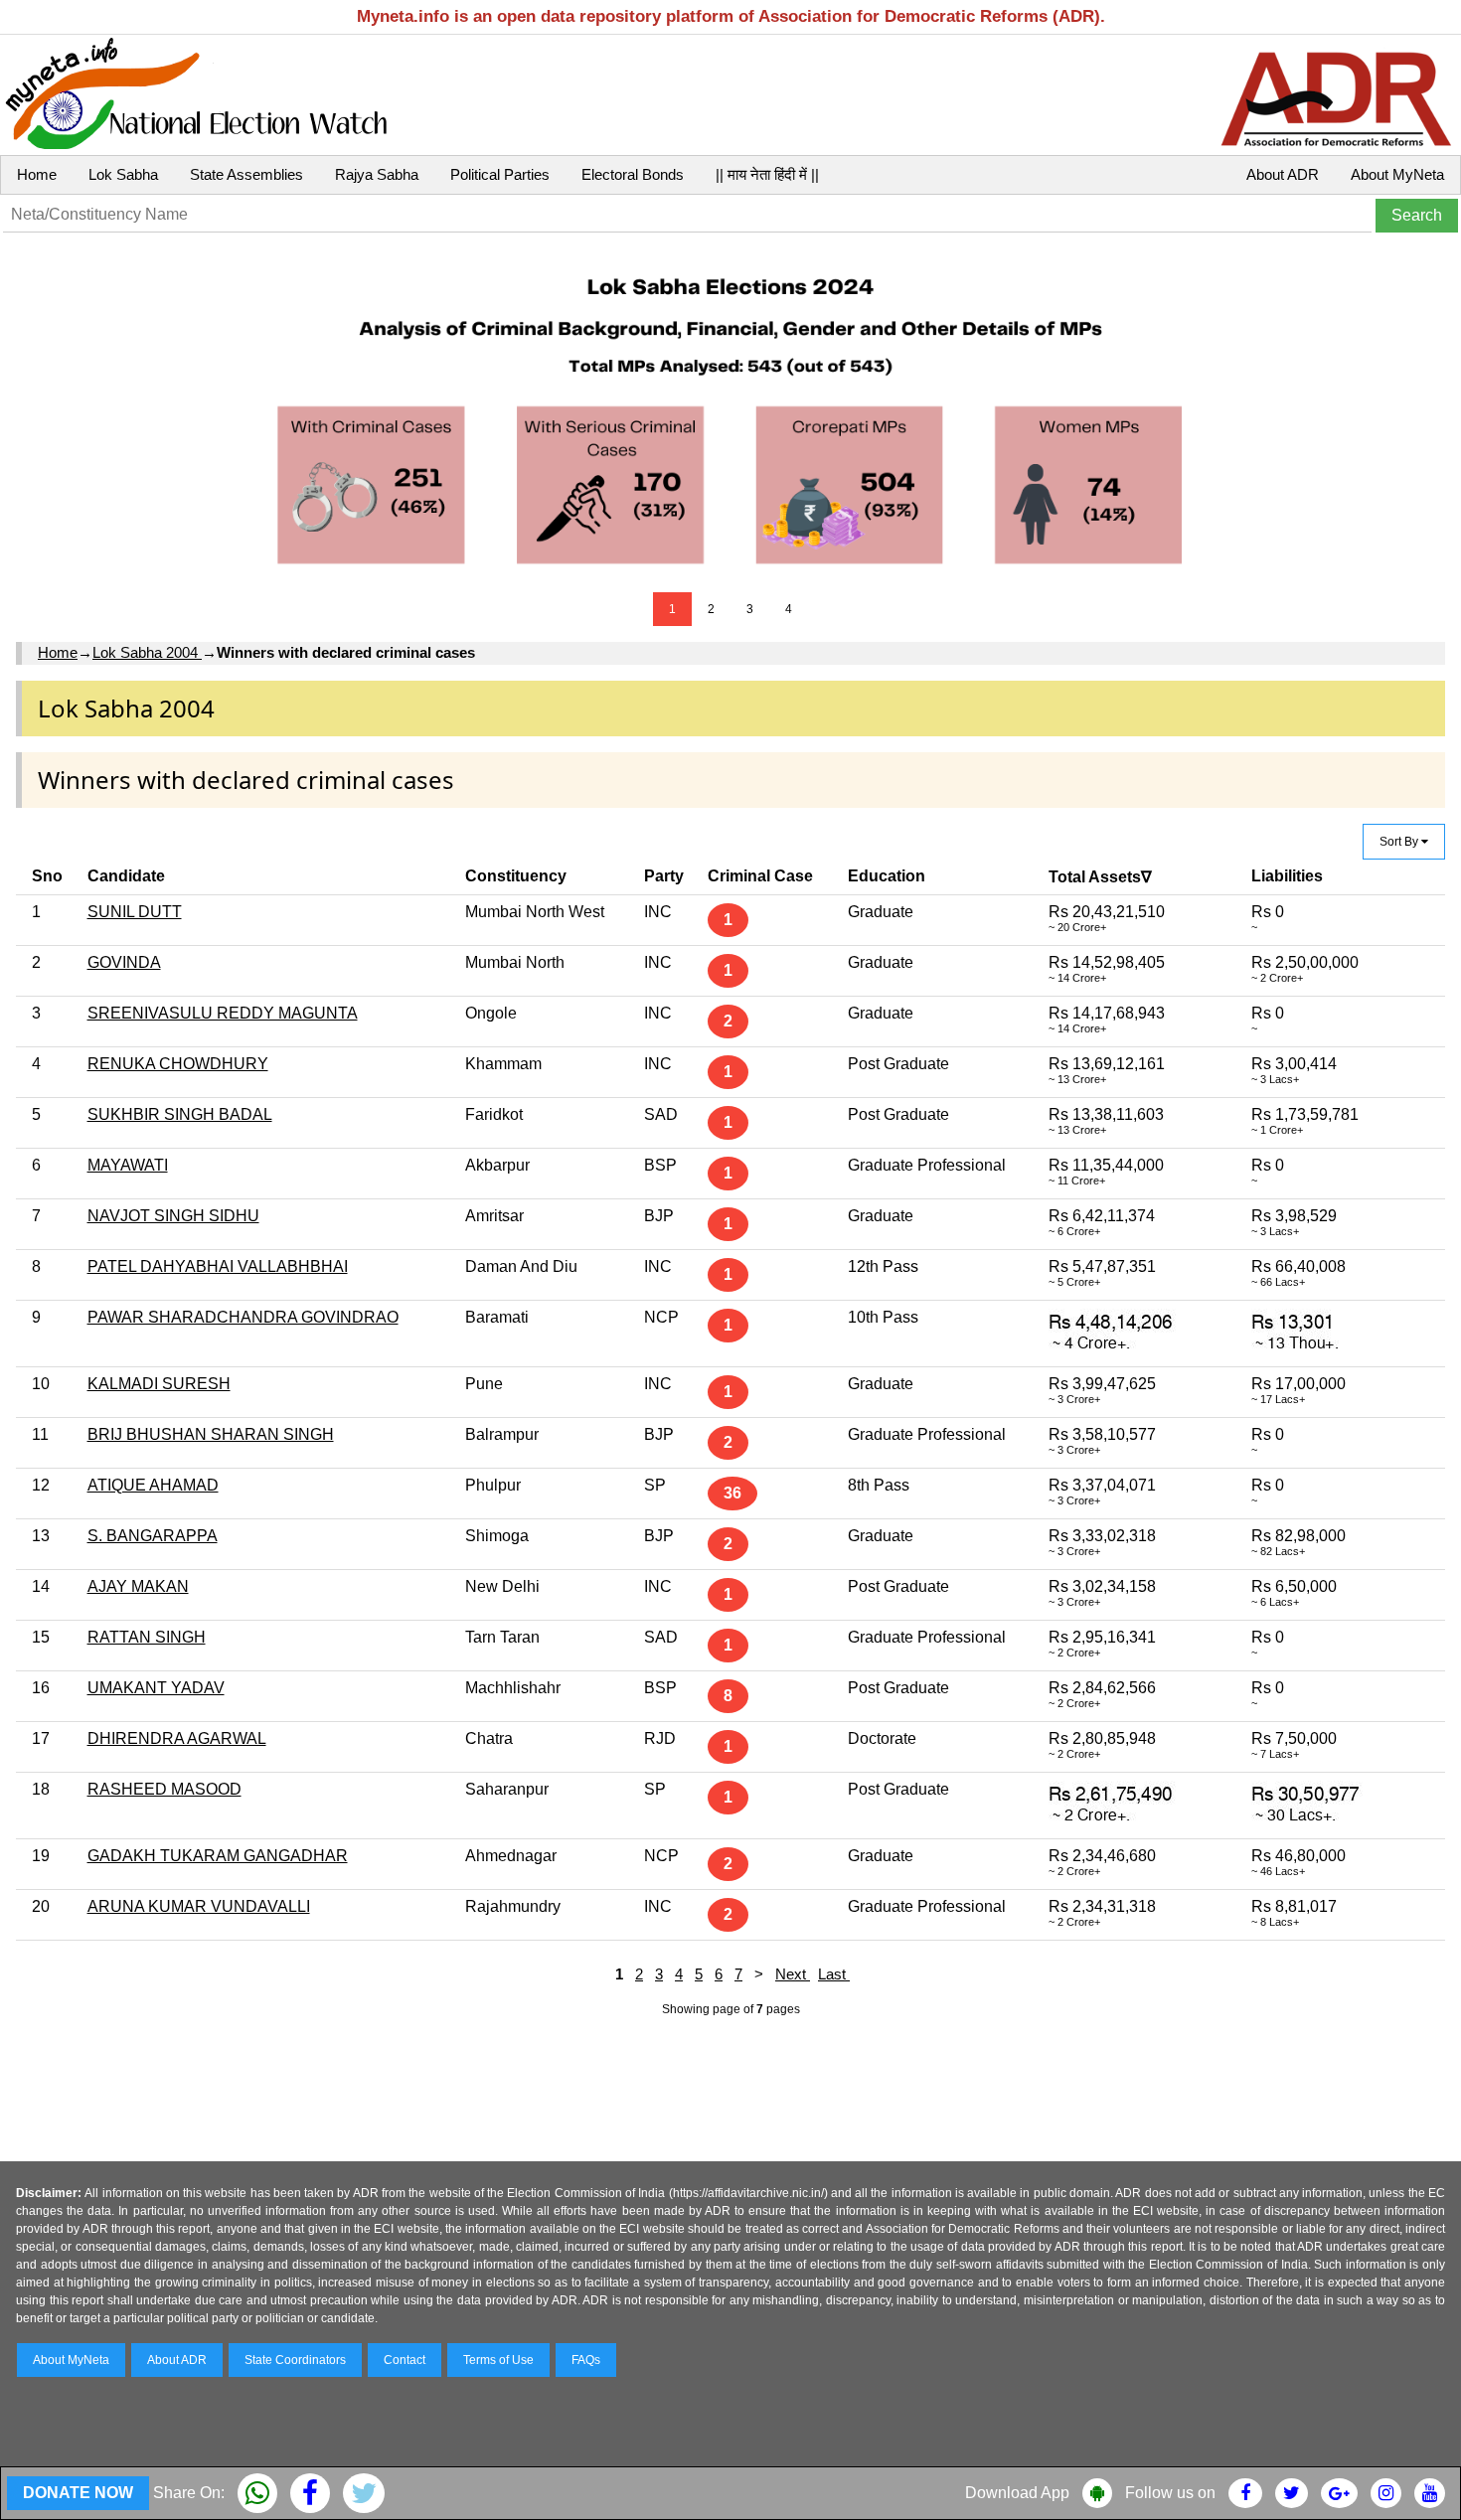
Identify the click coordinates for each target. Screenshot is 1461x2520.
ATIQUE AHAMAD (153, 1485)
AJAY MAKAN (138, 1586)
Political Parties (500, 174)
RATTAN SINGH (147, 1637)
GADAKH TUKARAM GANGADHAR (218, 1856)
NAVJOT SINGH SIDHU (173, 1216)
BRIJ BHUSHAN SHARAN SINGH (211, 1434)
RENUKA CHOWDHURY (178, 1064)
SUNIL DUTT (135, 912)
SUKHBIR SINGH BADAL (180, 1114)
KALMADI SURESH (159, 1384)
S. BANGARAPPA (153, 1536)
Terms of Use (498, 2360)
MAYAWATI (128, 1165)
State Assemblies (246, 174)
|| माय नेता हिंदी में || (767, 174)
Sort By (1400, 842)
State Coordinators (295, 2360)
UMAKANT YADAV (156, 1688)
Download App (1017, 2493)
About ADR (1283, 174)
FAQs (586, 2360)
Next (793, 1974)
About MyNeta (1397, 174)
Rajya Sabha (377, 174)
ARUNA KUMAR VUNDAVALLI (199, 1906)
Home (37, 174)
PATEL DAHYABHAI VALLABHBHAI (218, 1266)
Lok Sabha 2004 (147, 652)
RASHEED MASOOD (164, 1789)
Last (834, 1974)
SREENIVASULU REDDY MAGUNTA (223, 1013)
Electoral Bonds (633, 174)
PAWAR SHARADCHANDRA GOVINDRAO (243, 1317)
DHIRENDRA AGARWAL (177, 1738)
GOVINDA (124, 962)
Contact (405, 2360)
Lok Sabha (123, 174)
